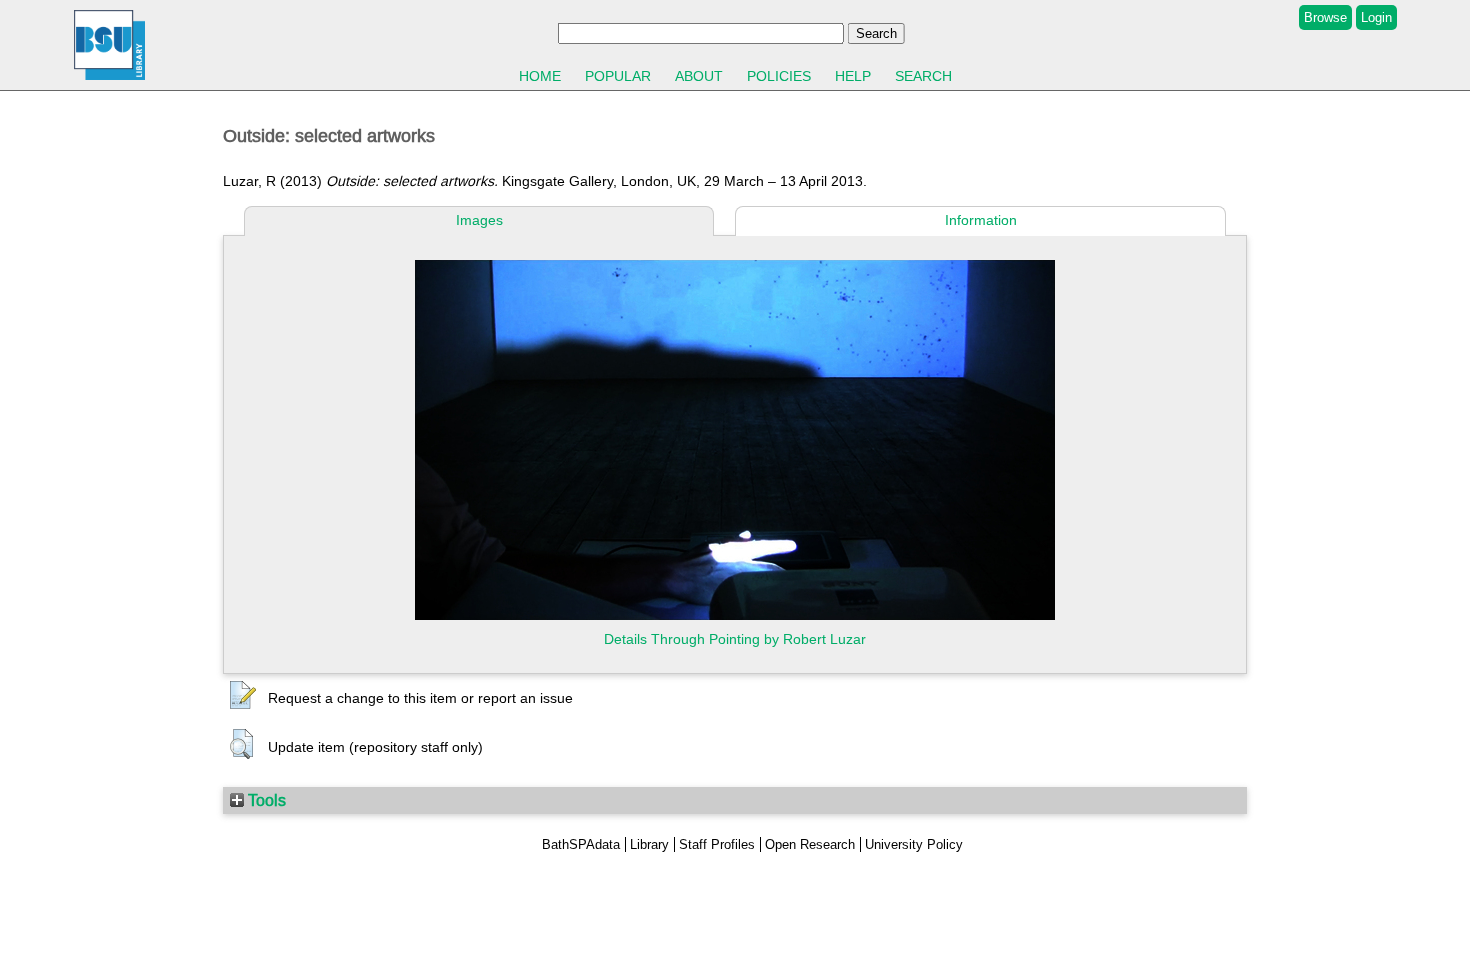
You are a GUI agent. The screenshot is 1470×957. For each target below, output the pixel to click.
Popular (618, 76)
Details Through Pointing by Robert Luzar (735, 639)
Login (1376, 17)
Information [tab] (981, 220)
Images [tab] (479, 220)
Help (853, 76)
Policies (779, 76)
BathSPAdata (581, 844)
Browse (1325, 17)
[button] (243, 696)
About (699, 76)
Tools (265, 800)
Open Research (810, 844)
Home (540, 76)
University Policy (914, 844)
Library (649, 844)
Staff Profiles (717, 844)
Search (923, 76)
